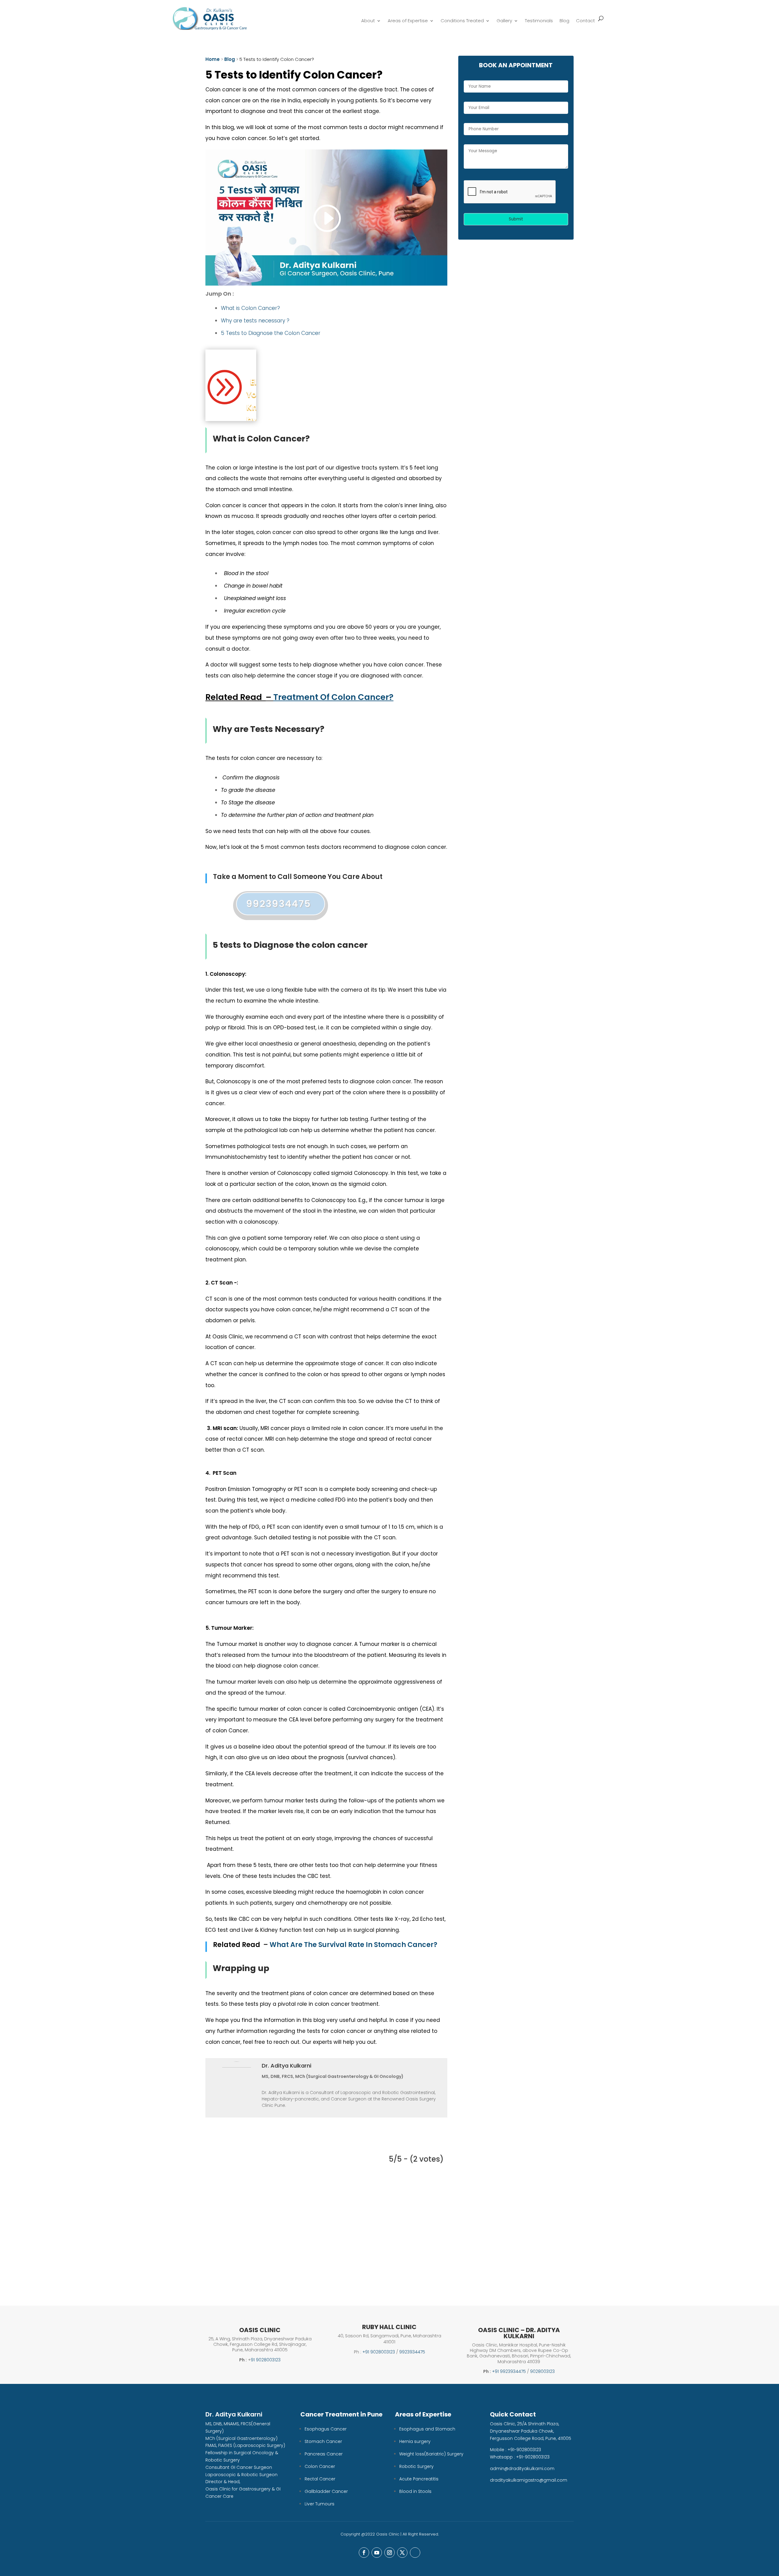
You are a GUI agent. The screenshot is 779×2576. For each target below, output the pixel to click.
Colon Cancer (320, 2466)
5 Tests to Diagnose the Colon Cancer (271, 333)
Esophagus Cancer (326, 2429)
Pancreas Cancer (324, 2454)
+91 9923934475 (509, 2371)
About (368, 21)
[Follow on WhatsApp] (415, 2553)
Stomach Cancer (323, 2441)
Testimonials (539, 21)
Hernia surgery (415, 2441)
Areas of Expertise (408, 21)
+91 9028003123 (379, 2352)
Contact (585, 21)
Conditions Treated (462, 21)
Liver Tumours (320, 2504)
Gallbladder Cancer (326, 2491)
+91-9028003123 (524, 2450)
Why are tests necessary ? (256, 321)
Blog (564, 21)
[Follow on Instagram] (389, 2553)
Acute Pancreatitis (419, 2479)
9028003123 (542, 2371)
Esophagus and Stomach (427, 2429)
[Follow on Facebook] (364, 2553)
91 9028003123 (266, 2360)
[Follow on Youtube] (377, 2553)
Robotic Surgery (416, 2466)
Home (213, 59)
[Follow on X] (402, 2553)
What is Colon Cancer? (250, 308)
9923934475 (279, 904)
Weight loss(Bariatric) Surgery (431, 2454)
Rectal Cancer (320, 2479)
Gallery (504, 21)
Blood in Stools (415, 2491)
